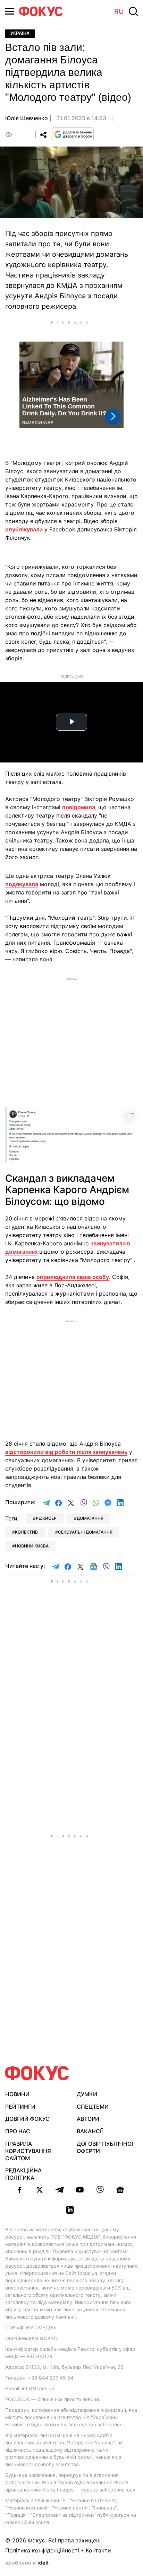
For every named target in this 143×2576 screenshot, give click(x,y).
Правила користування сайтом (28, 2151)
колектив (26, 1532)
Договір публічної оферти (105, 2147)
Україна (20, 33)
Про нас (18, 2131)
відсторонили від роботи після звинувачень (66, 1452)
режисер (46, 1518)
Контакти (98, 2550)
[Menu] (10, 11)
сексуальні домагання (85, 1532)
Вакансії (90, 2131)
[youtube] (80, 2190)
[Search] (133, 11)
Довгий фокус (27, 2119)
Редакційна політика (23, 2174)
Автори (88, 2119)
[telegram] (60, 2190)
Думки (87, 2094)
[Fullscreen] (129, 1117)
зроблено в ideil (27, 2563)
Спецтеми (93, 2107)
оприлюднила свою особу (73, 1277)
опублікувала (24, 529)
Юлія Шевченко (27, 118)
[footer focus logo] (37, 2073)
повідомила (79, 807)
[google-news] (120, 2190)
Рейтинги (20, 2107)
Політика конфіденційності (42, 2550)
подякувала (22, 884)
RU (119, 11)
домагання (90, 1518)
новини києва (32, 1546)
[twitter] (40, 2190)
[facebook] (19, 2190)
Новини (17, 2094)
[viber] (100, 2190)
